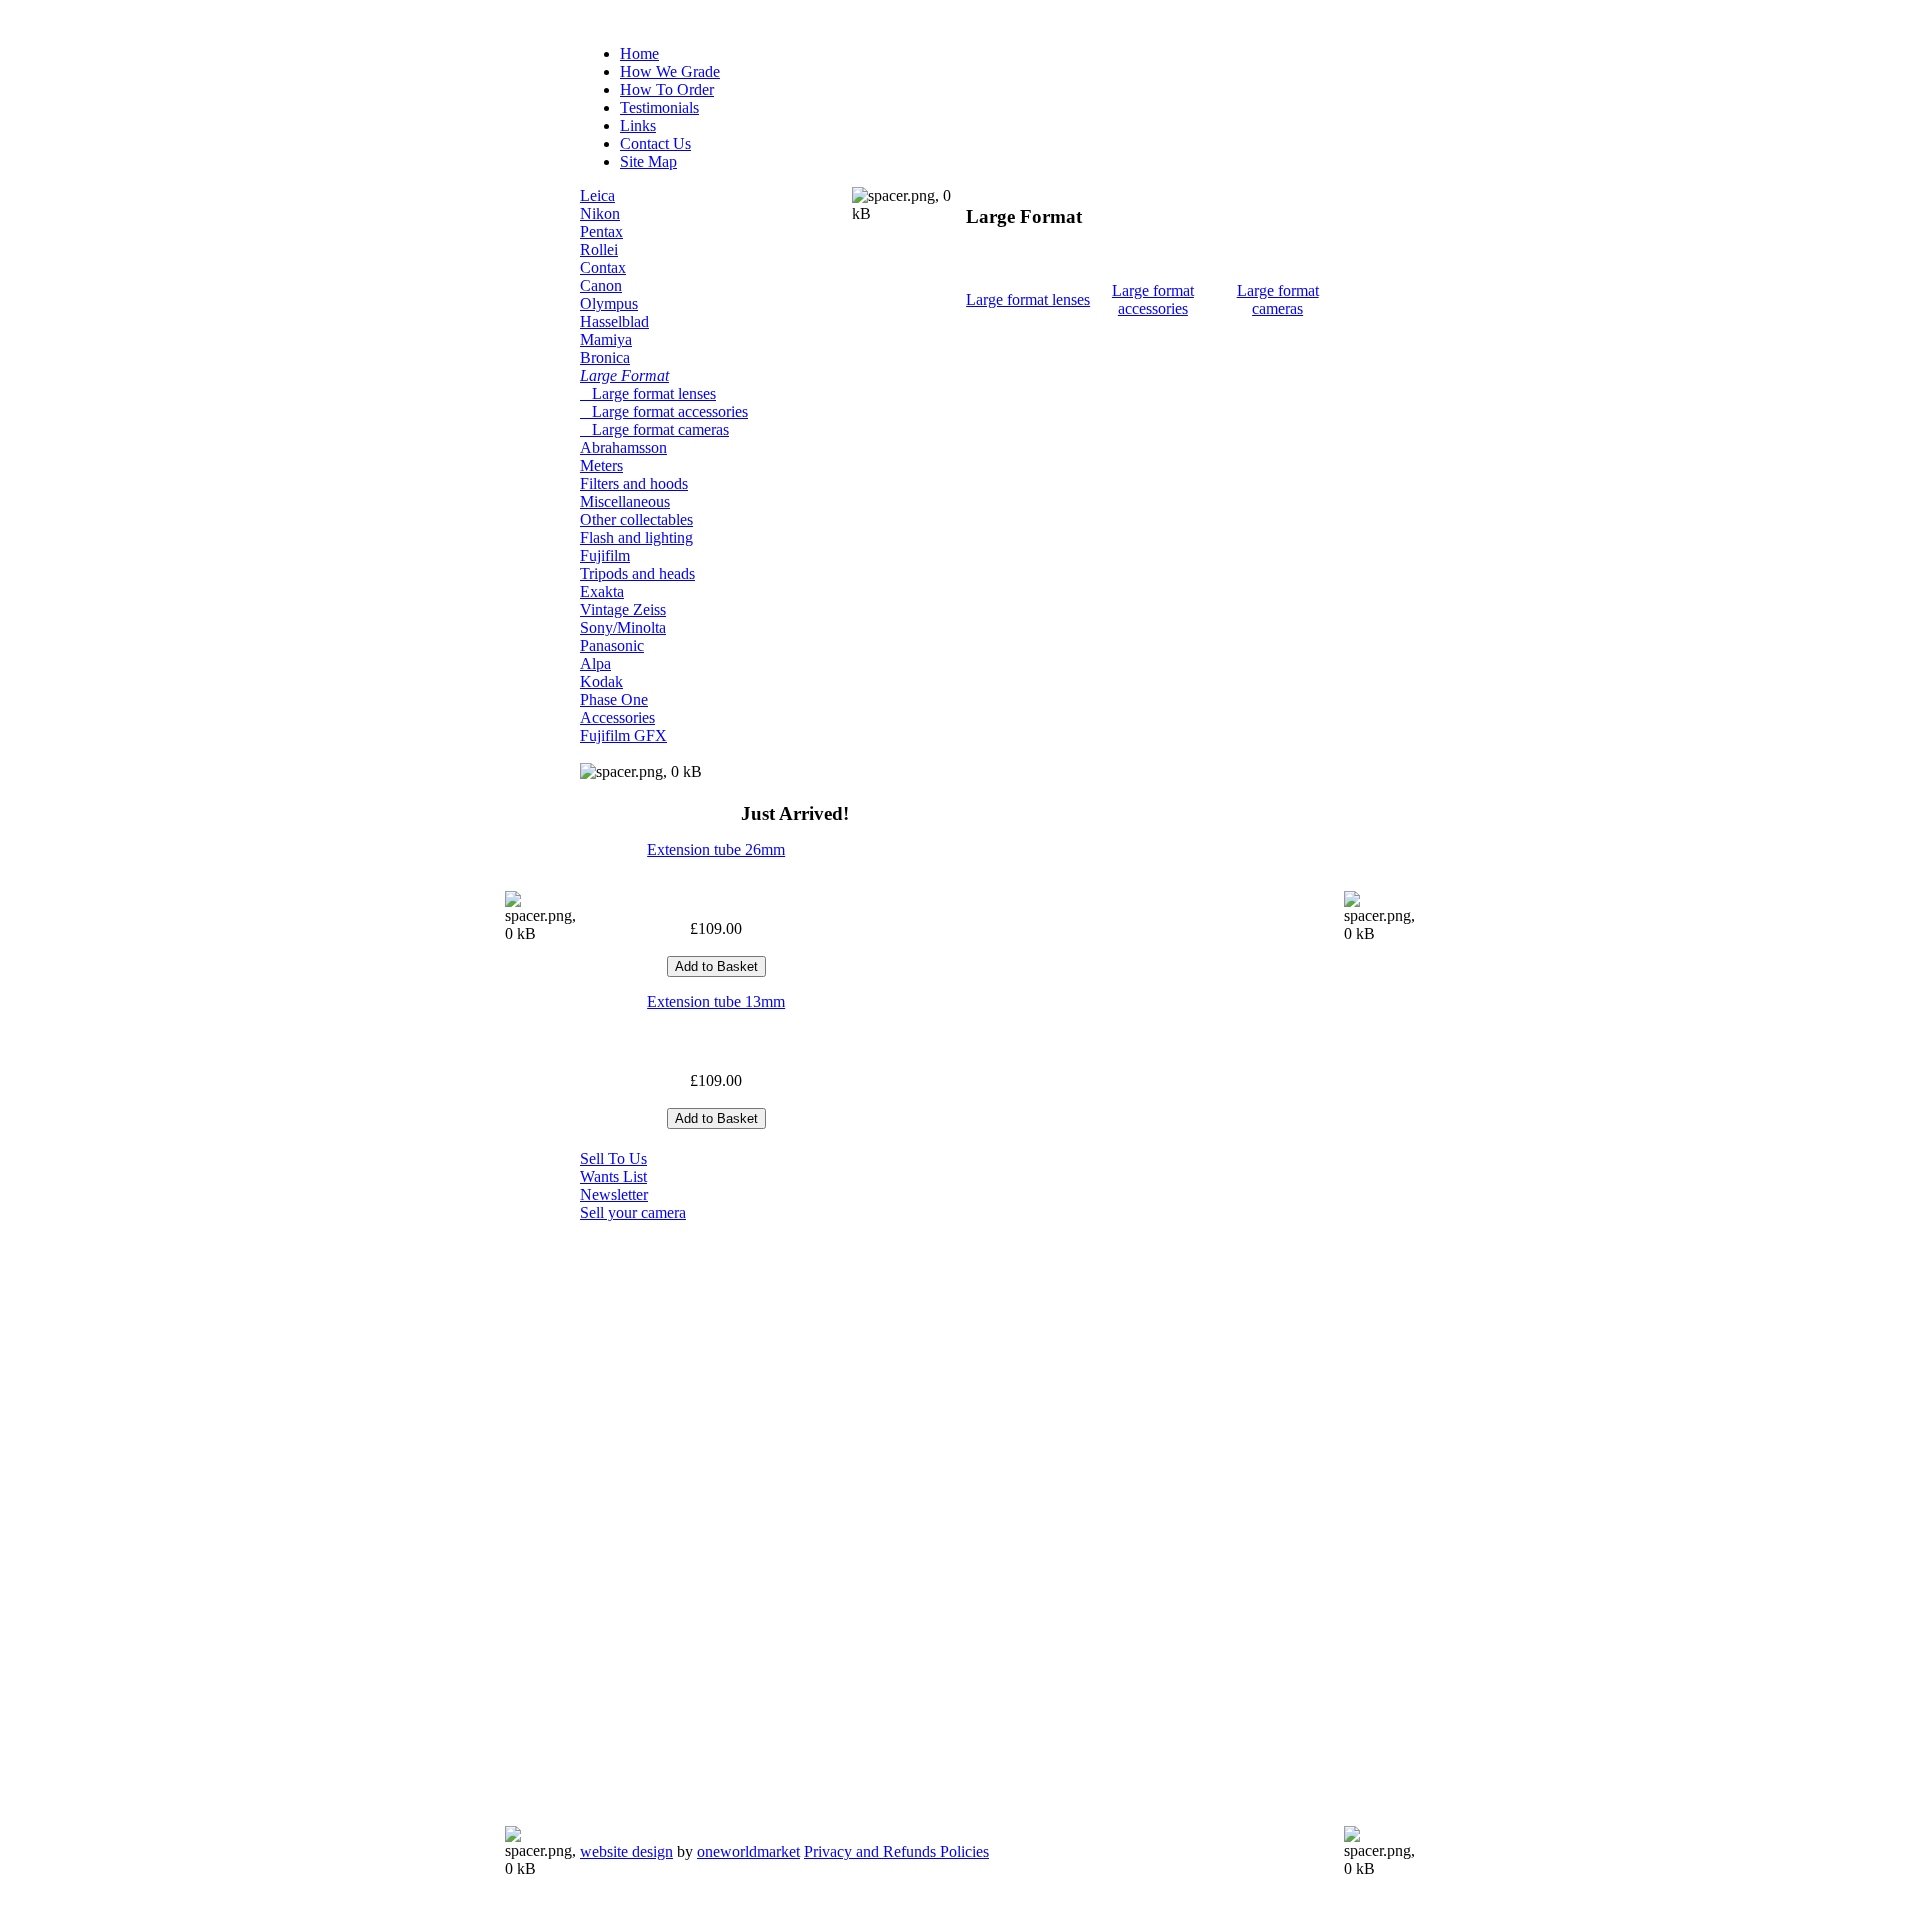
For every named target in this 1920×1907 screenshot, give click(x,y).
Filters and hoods (634, 483)
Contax (603, 267)
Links (638, 125)
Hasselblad (614, 321)
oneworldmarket (748, 1851)
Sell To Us (613, 1158)
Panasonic (612, 645)
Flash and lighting (636, 537)
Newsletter (614, 1194)
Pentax (601, 231)
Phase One (614, 699)
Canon (601, 285)
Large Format (624, 375)
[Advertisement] (660, 1522)
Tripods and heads (637, 573)
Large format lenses (648, 393)
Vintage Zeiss (623, 609)
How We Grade (670, 71)
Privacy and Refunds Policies (896, 1851)
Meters (601, 465)
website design (626, 1851)
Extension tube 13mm (716, 1001)
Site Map (648, 161)
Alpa (595, 663)
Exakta (602, 591)
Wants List (613, 1176)
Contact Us (655, 143)
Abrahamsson (623, 447)
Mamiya (606, 339)
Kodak (601, 681)
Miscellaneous (625, 501)
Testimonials (659, 107)
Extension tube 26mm (716, 849)
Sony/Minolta (623, 627)
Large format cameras (654, 429)
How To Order (667, 89)
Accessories (617, 717)
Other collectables (636, 519)
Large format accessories (664, 411)
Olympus (609, 303)
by (690, 1851)
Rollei (599, 249)
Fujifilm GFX (623, 735)
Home (639, 53)
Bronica (605, 357)
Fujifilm (605, 555)
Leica (597, 195)
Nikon (600, 213)
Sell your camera (633, 1212)
